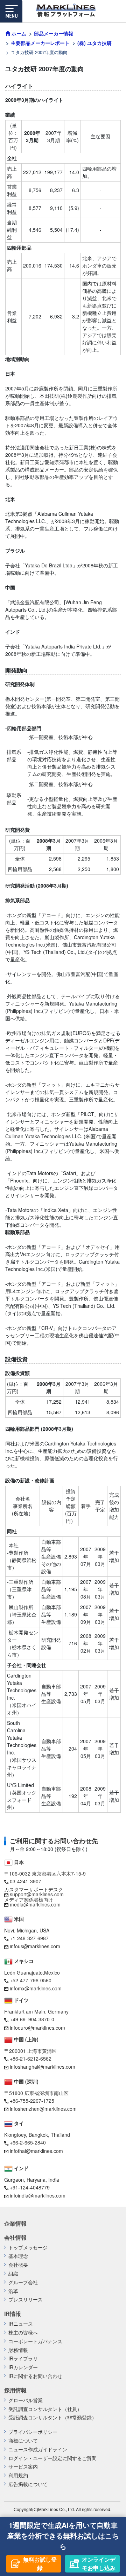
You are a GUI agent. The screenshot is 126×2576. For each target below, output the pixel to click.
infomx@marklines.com (36, 1988)
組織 (13, 2274)
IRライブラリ (23, 2358)
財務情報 (18, 2350)
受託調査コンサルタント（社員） (45, 2409)
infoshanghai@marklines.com (43, 2067)
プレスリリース (26, 2300)
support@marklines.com (37, 1894)
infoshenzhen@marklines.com (43, 2109)
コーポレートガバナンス (35, 2341)
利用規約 (18, 2475)
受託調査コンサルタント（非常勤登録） (52, 2417)
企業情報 (15, 2223)
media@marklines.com (35, 1904)
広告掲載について (28, 2484)
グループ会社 (23, 2282)
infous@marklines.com (35, 1946)
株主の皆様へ (23, 2333)
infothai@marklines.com (36, 2151)
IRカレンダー (23, 2367)
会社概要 (18, 2265)
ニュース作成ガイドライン (38, 2449)
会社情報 (15, 2238)
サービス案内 (23, 2467)
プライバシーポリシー (33, 2432)
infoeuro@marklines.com (37, 2028)
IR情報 (13, 2314)
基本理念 (18, 2256)
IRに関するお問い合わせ (35, 2376)
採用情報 (15, 2390)
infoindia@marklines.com (38, 2195)
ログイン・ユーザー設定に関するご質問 (52, 2458)
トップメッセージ (28, 2248)
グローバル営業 (26, 2400)
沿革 (13, 2291)
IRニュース (21, 2324)
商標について (23, 2441)
